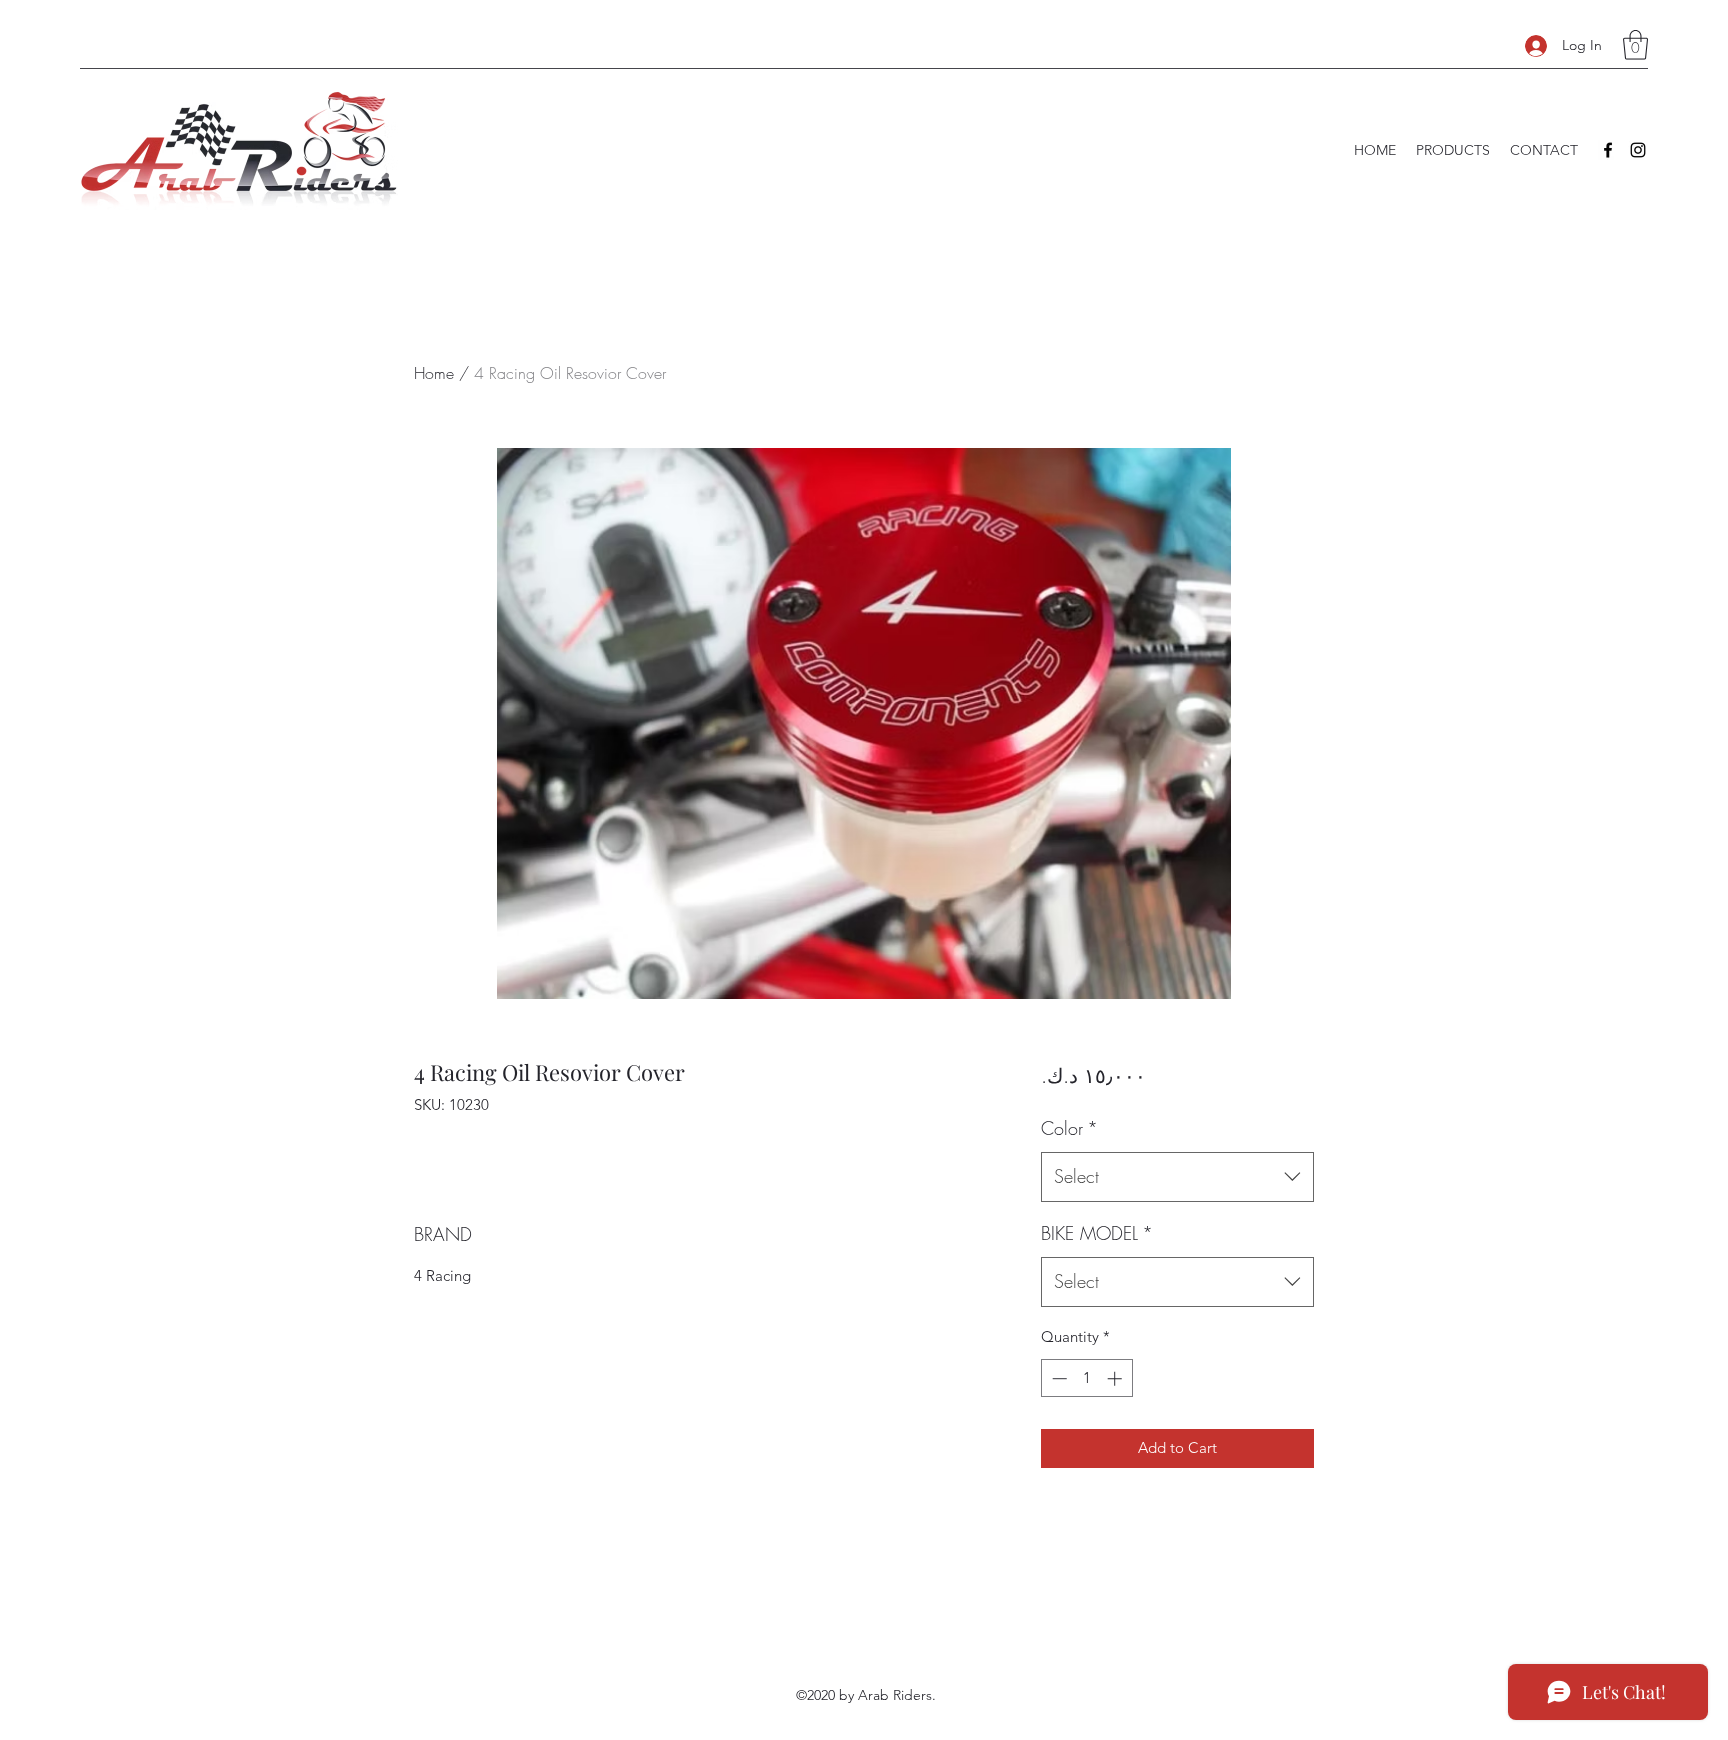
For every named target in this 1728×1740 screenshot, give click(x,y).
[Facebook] (1608, 150)
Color (1069, 1128)
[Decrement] (1057, 1378)
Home (434, 373)
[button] (1635, 45)
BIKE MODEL (1097, 1233)
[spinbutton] (1086, 1378)
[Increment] (1116, 1378)
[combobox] (1177, 1177)
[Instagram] (1638, 150)
